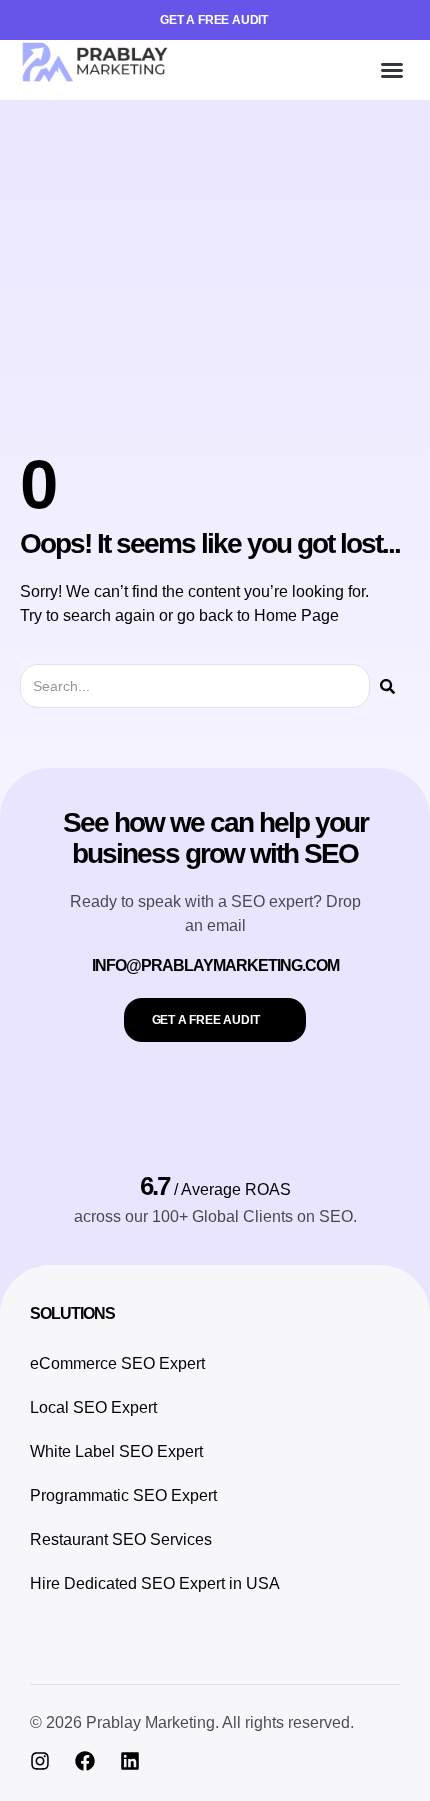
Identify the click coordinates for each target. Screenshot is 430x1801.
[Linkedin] (130, 1761)
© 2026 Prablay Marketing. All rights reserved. (192, 1722)
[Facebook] (85, 1761)
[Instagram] (40, 1761)
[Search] (387, 686)
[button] (392, 70)
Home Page (296, 615)
